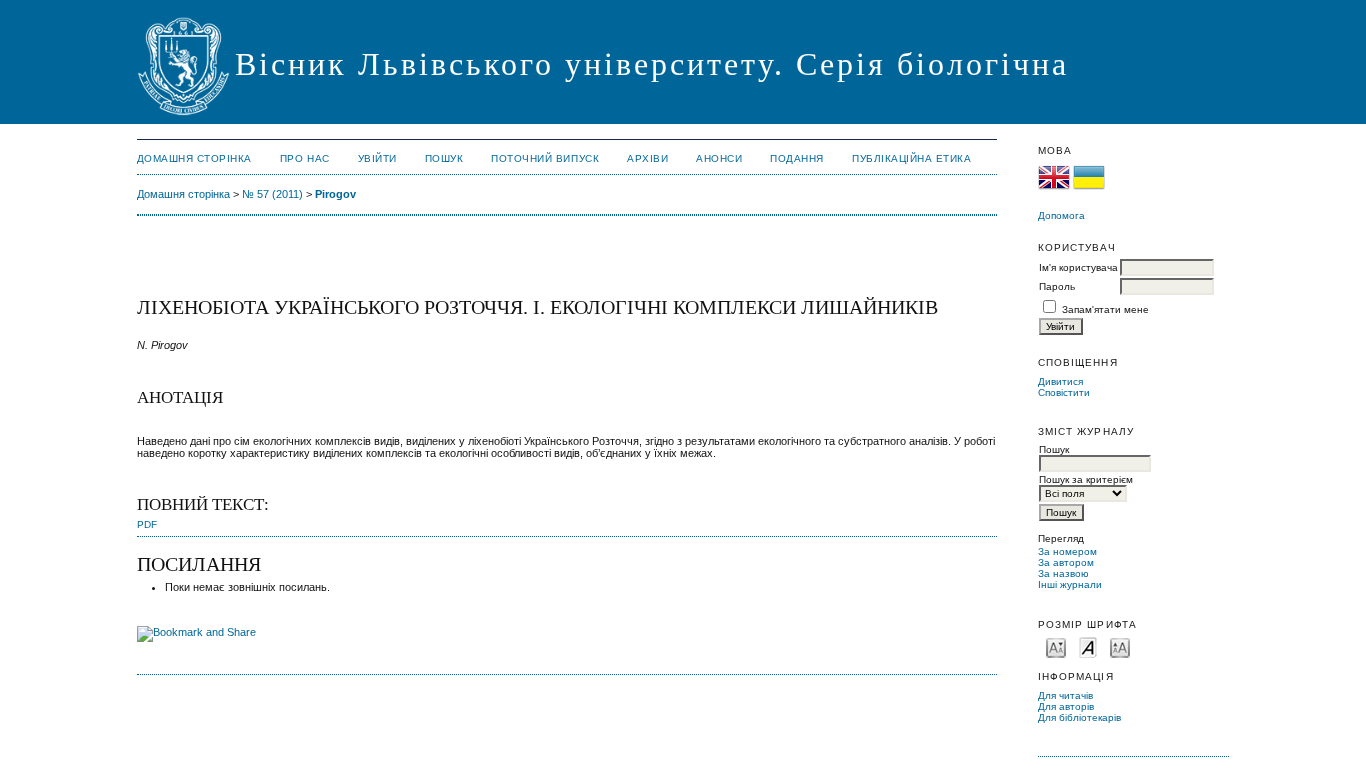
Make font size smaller (1056, 646)
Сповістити (1064, 392)
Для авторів (1066, 706)
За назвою (1063, 573)
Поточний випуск (545, 158)
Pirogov (335, 194)
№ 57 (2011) (272, 194)
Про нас (305, 158)
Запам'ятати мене (1105, 309)
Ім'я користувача (1078, 267)
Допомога (1061, 215)
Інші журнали (1070, 584)
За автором (1066, 562)
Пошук (444, 158)
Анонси (719, 158)
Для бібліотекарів (1079, 717)
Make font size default (1088, 646)
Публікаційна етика (911, 158)
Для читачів (1065, 695)
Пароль (1057, 286)
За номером (1067, 551)
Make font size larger (1120, 646)
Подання (797, 158)
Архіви (647, 158)
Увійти (377, 158)
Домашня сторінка (194, 158)
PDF (147, 524)
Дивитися (1060, 381)
